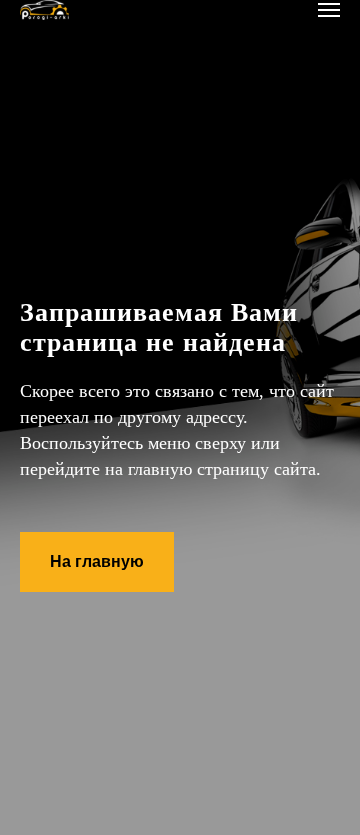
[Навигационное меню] (329, 10)
